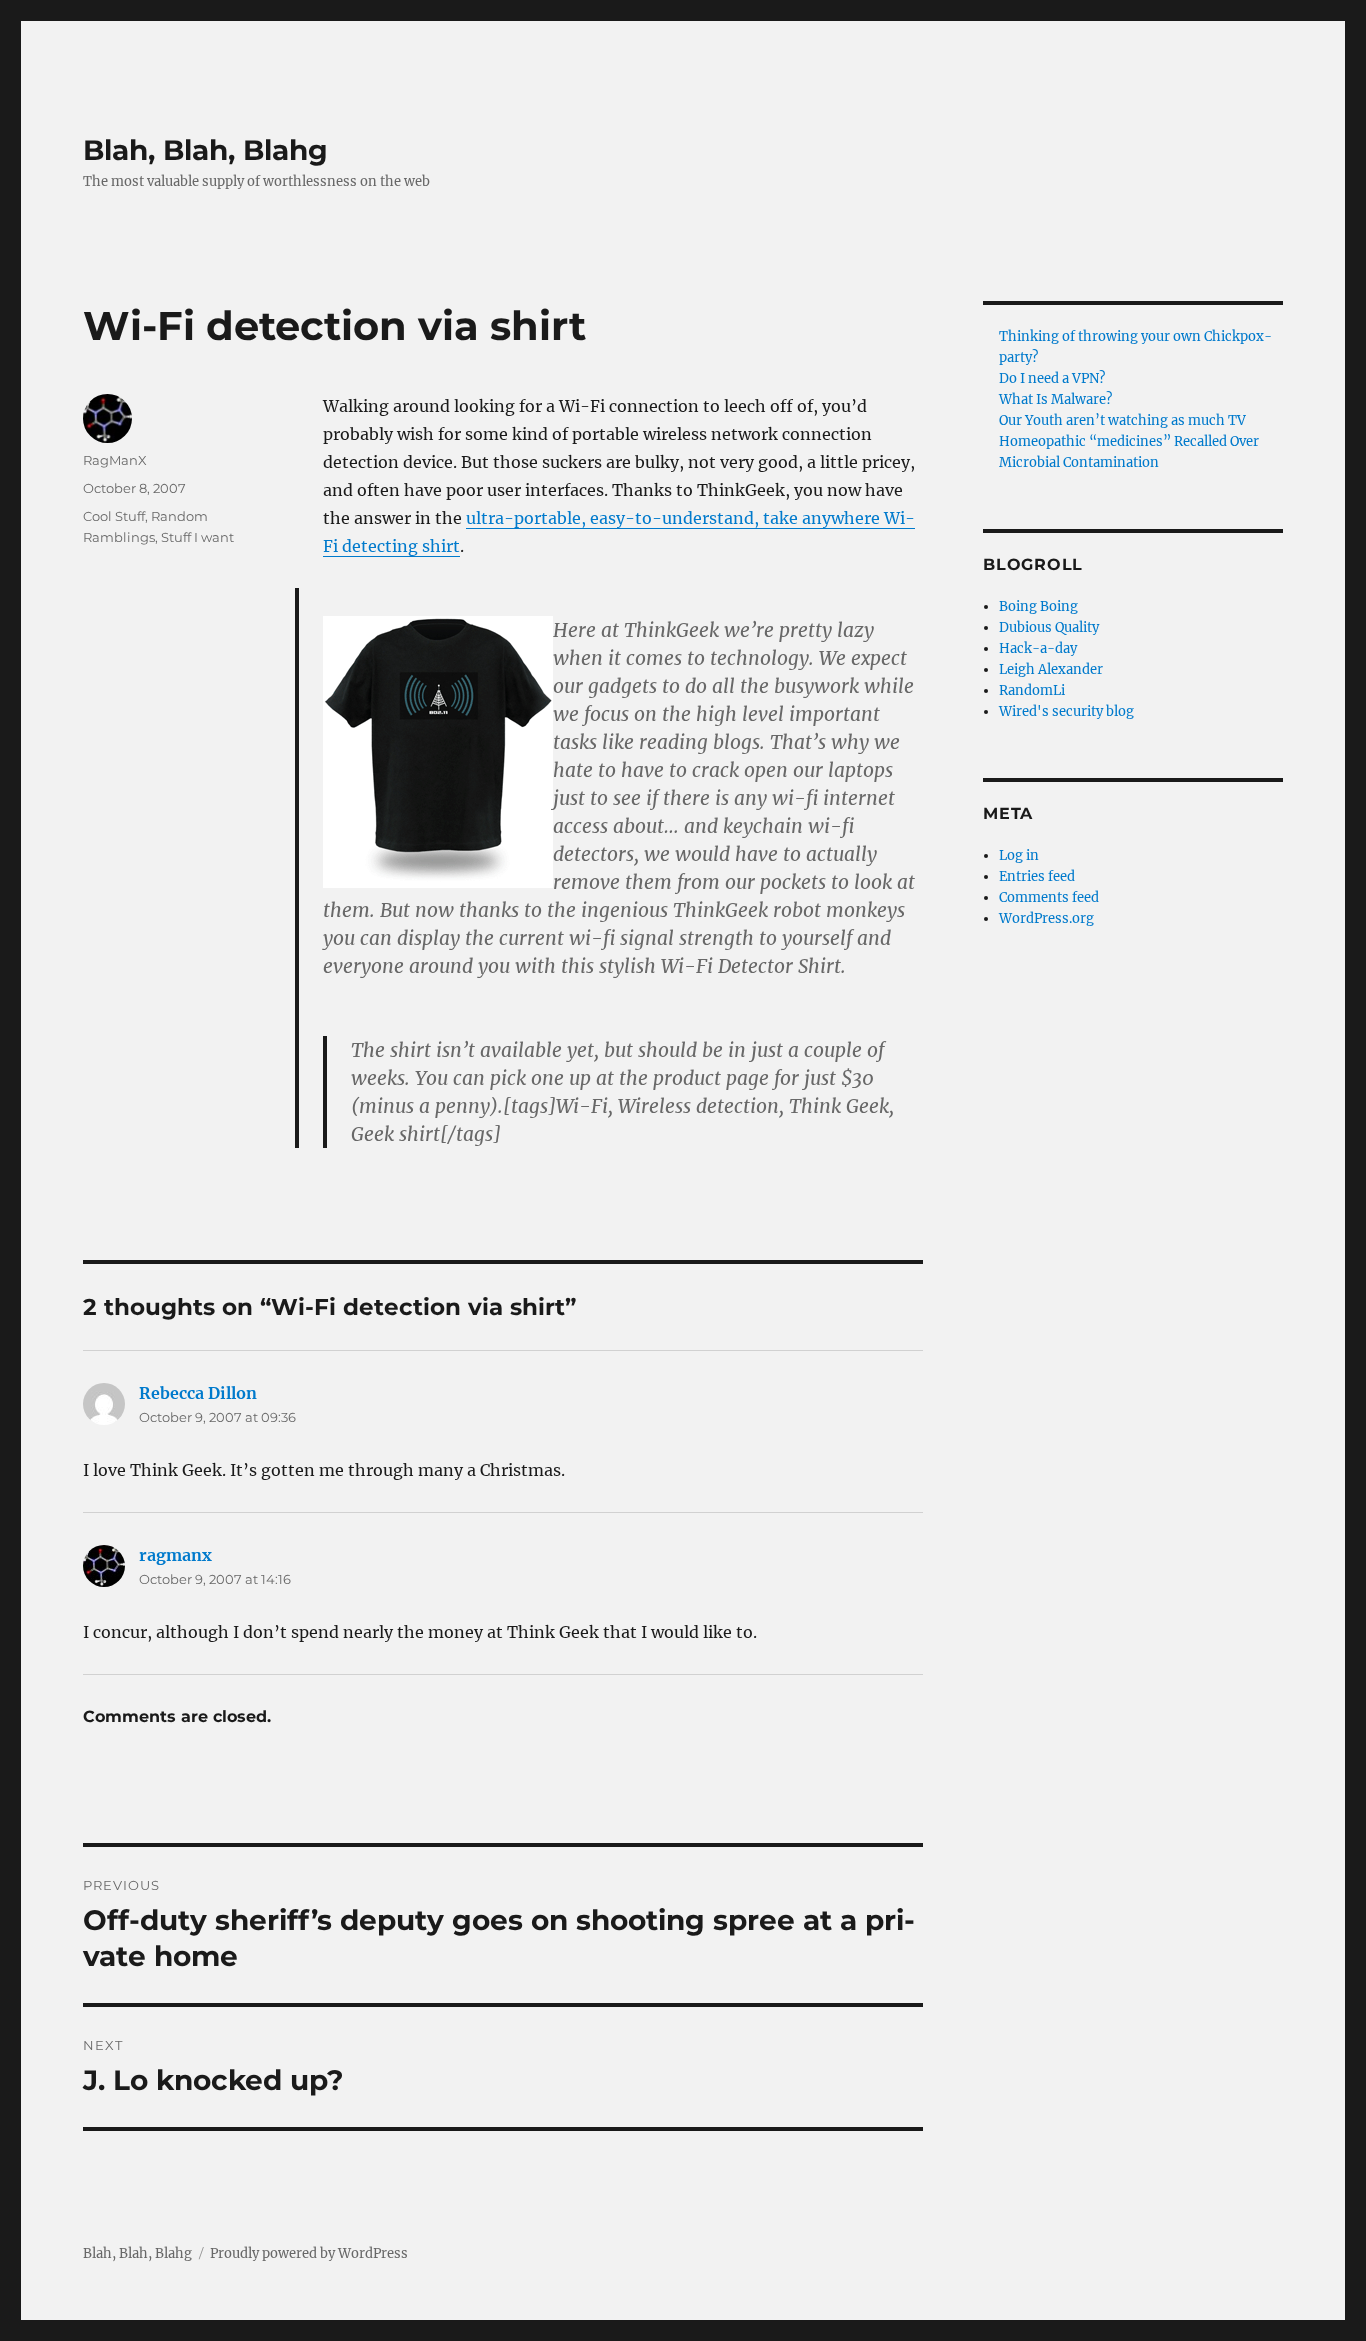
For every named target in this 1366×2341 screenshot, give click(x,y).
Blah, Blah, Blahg (205, 150)
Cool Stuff (114, 516)
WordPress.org (1046, 918)
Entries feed (1037, 876)
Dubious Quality (1049, 627)
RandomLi (1032, 690)
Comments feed (1049, 897)
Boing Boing (1038, 606)
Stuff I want (197, 537)
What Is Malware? (1055, 399)
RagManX (115, 460)
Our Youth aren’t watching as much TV (1122, 420)
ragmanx (175, 1555)
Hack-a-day (1038, 648)
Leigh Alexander (1051, 669)
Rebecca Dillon (198, 1393)
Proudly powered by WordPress (309, 2253)
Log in (1019, 855)
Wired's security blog (1066, 711)
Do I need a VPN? (1052, 378)
